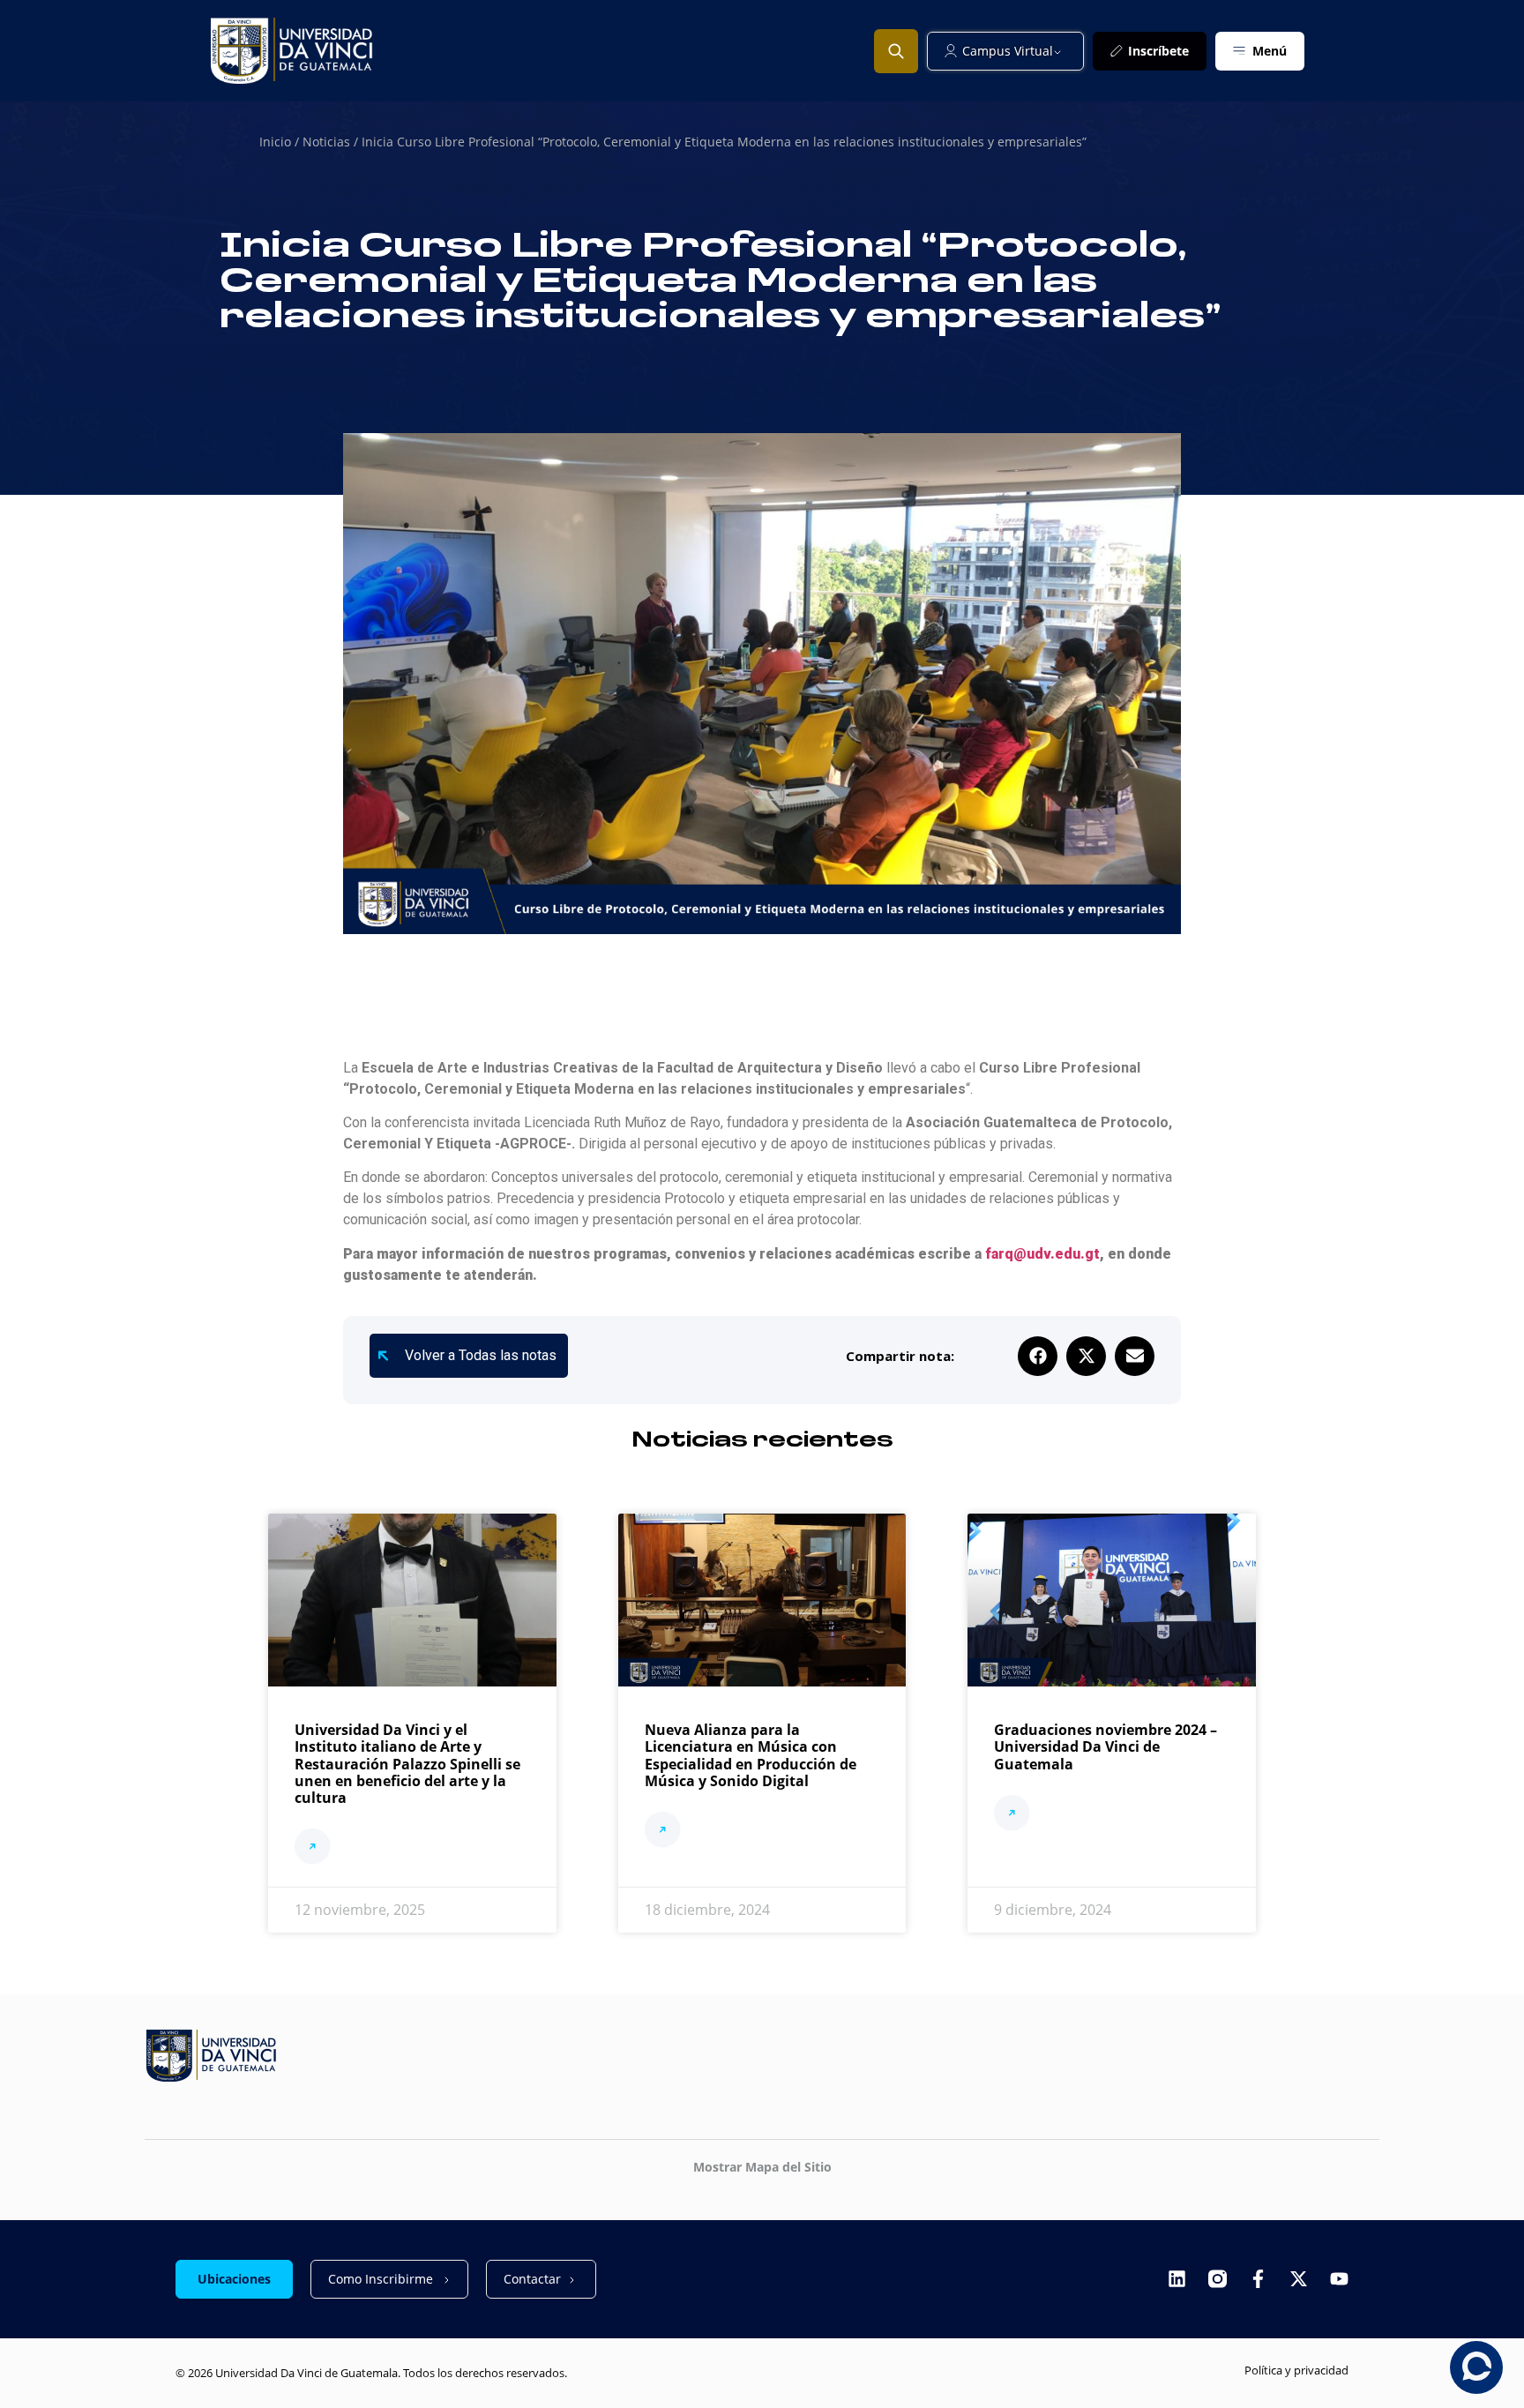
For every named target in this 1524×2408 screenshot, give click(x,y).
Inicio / (281, 142)
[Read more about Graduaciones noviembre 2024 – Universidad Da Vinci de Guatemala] (1012, 1815)
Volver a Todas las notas (481, 1355)
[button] (1038, 1356)
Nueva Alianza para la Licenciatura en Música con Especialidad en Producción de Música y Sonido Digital (751, 1755)
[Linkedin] (1177, 2279)
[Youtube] (1339, 2279)
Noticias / (332, 142)
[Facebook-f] (1258, 2279)
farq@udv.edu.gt (1042, 1254)
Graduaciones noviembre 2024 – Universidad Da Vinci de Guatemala (1106, 1746)
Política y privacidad (1296, 2370)
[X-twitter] (1299, 2279)
